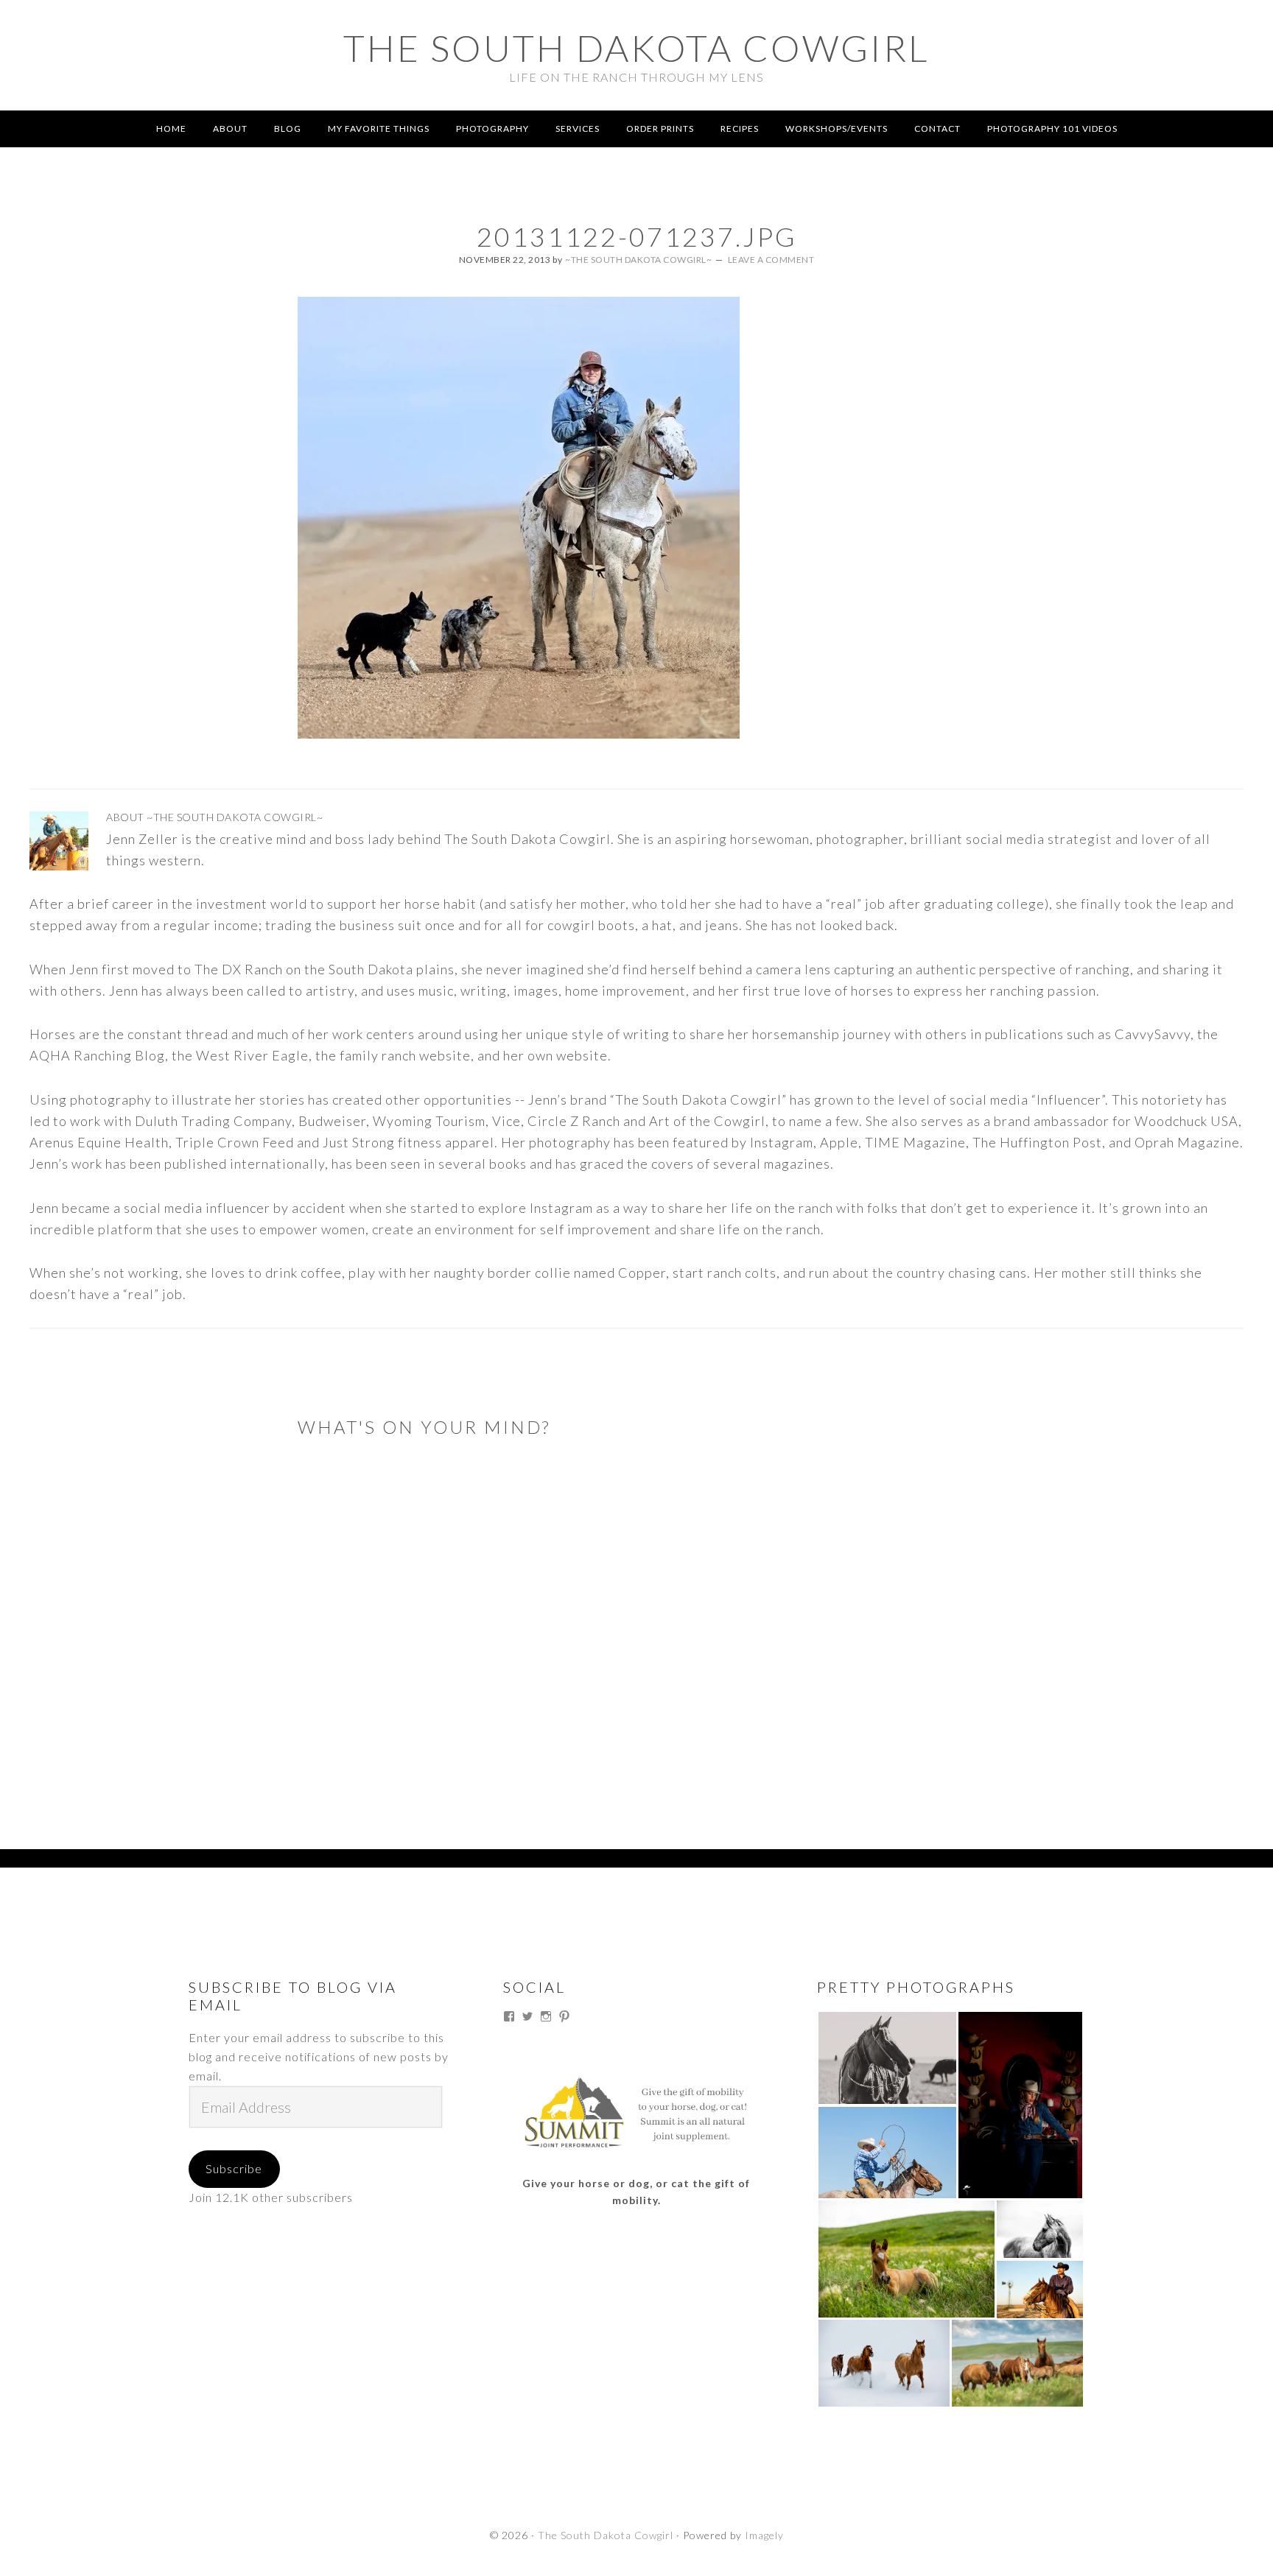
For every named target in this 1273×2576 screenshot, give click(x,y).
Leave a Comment (771, 260)
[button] (887, 2058)
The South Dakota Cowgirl (636, 48)
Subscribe (234, 2168)
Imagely (764, 2535)
